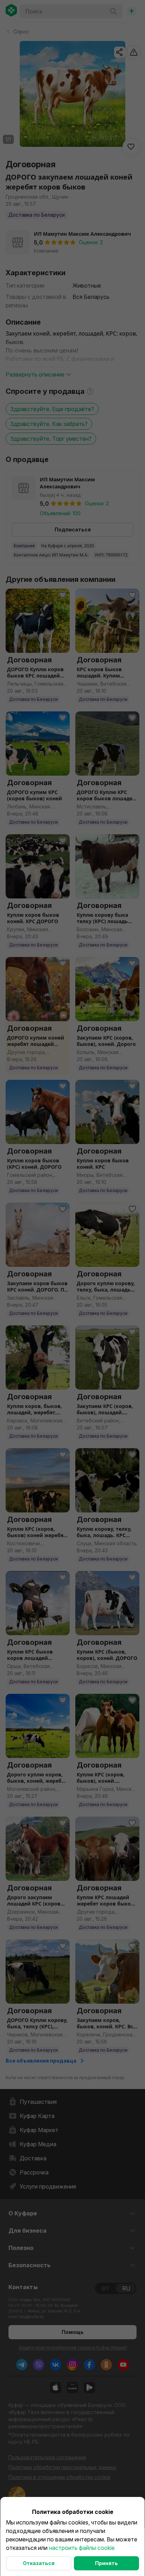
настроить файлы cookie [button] (82, 2548)
